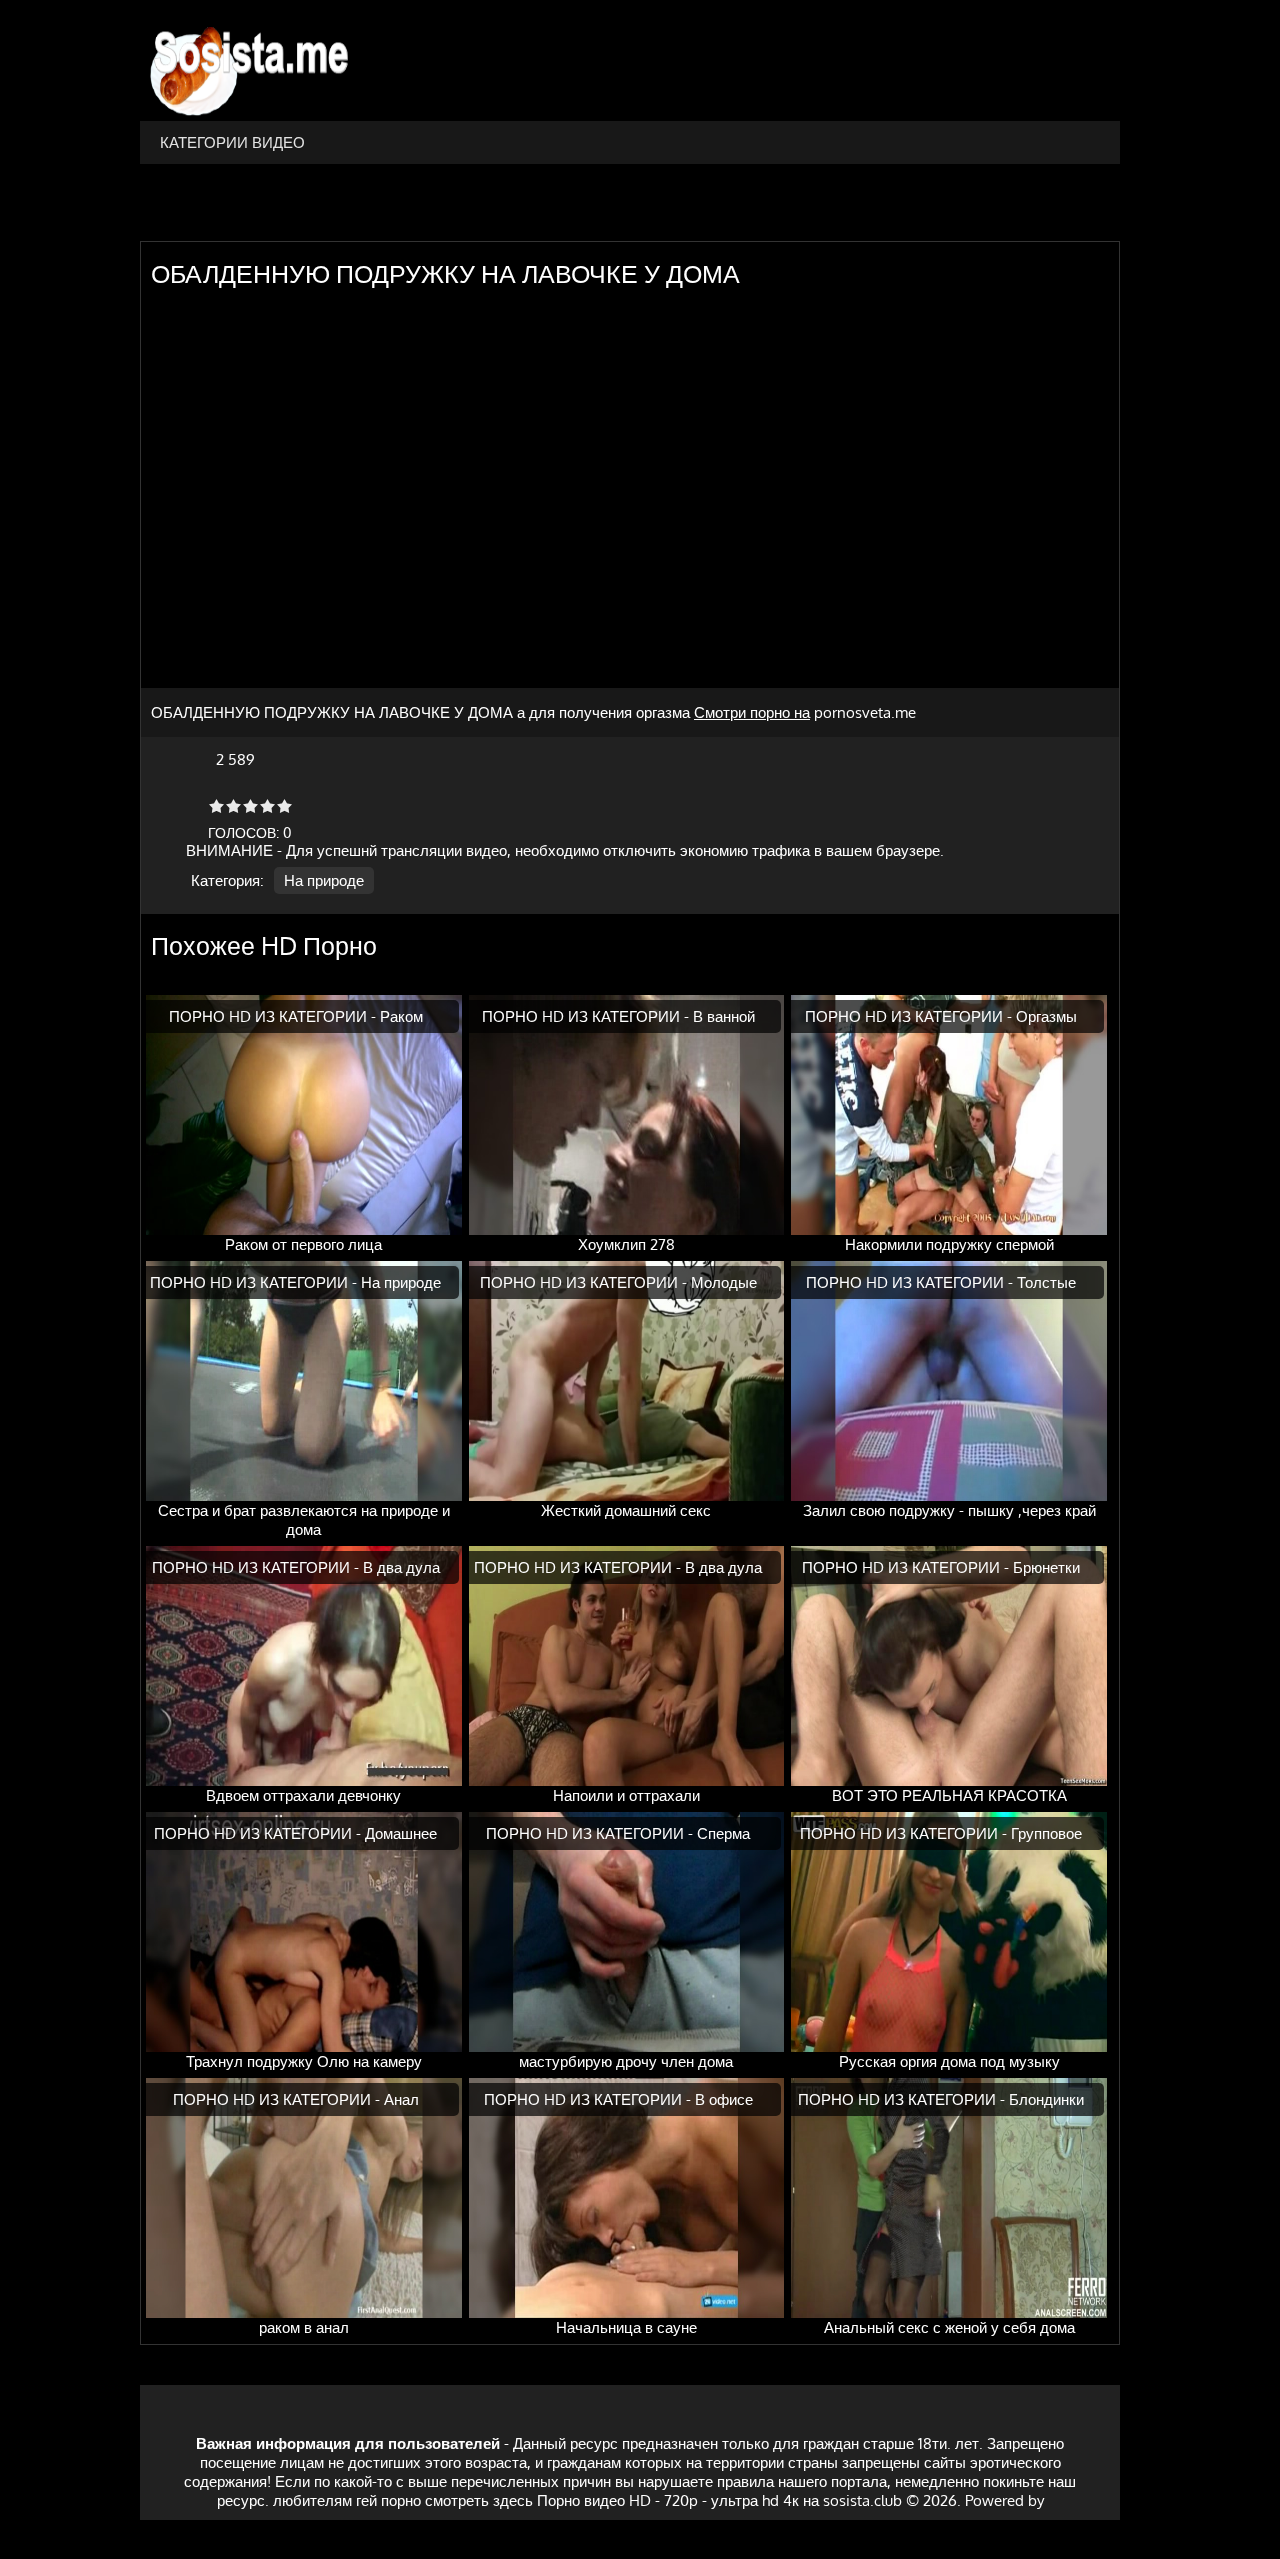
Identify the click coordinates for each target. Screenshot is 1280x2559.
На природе (324, 880)
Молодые (724, 1282)
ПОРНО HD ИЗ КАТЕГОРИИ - (274, 1016)
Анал (401, 2099)
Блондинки (1046, 2099)
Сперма (723, 1833)
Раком (401, 1016)
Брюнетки (1046, 1567)
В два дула (401, 1567)
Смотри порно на (752, 712)
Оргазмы (1046, 1016)
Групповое (1046, 1833)
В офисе (724, 2099)
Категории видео (232, 142)
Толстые (1046, 1282)
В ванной (724, 1016)
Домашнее (401, 1833)
